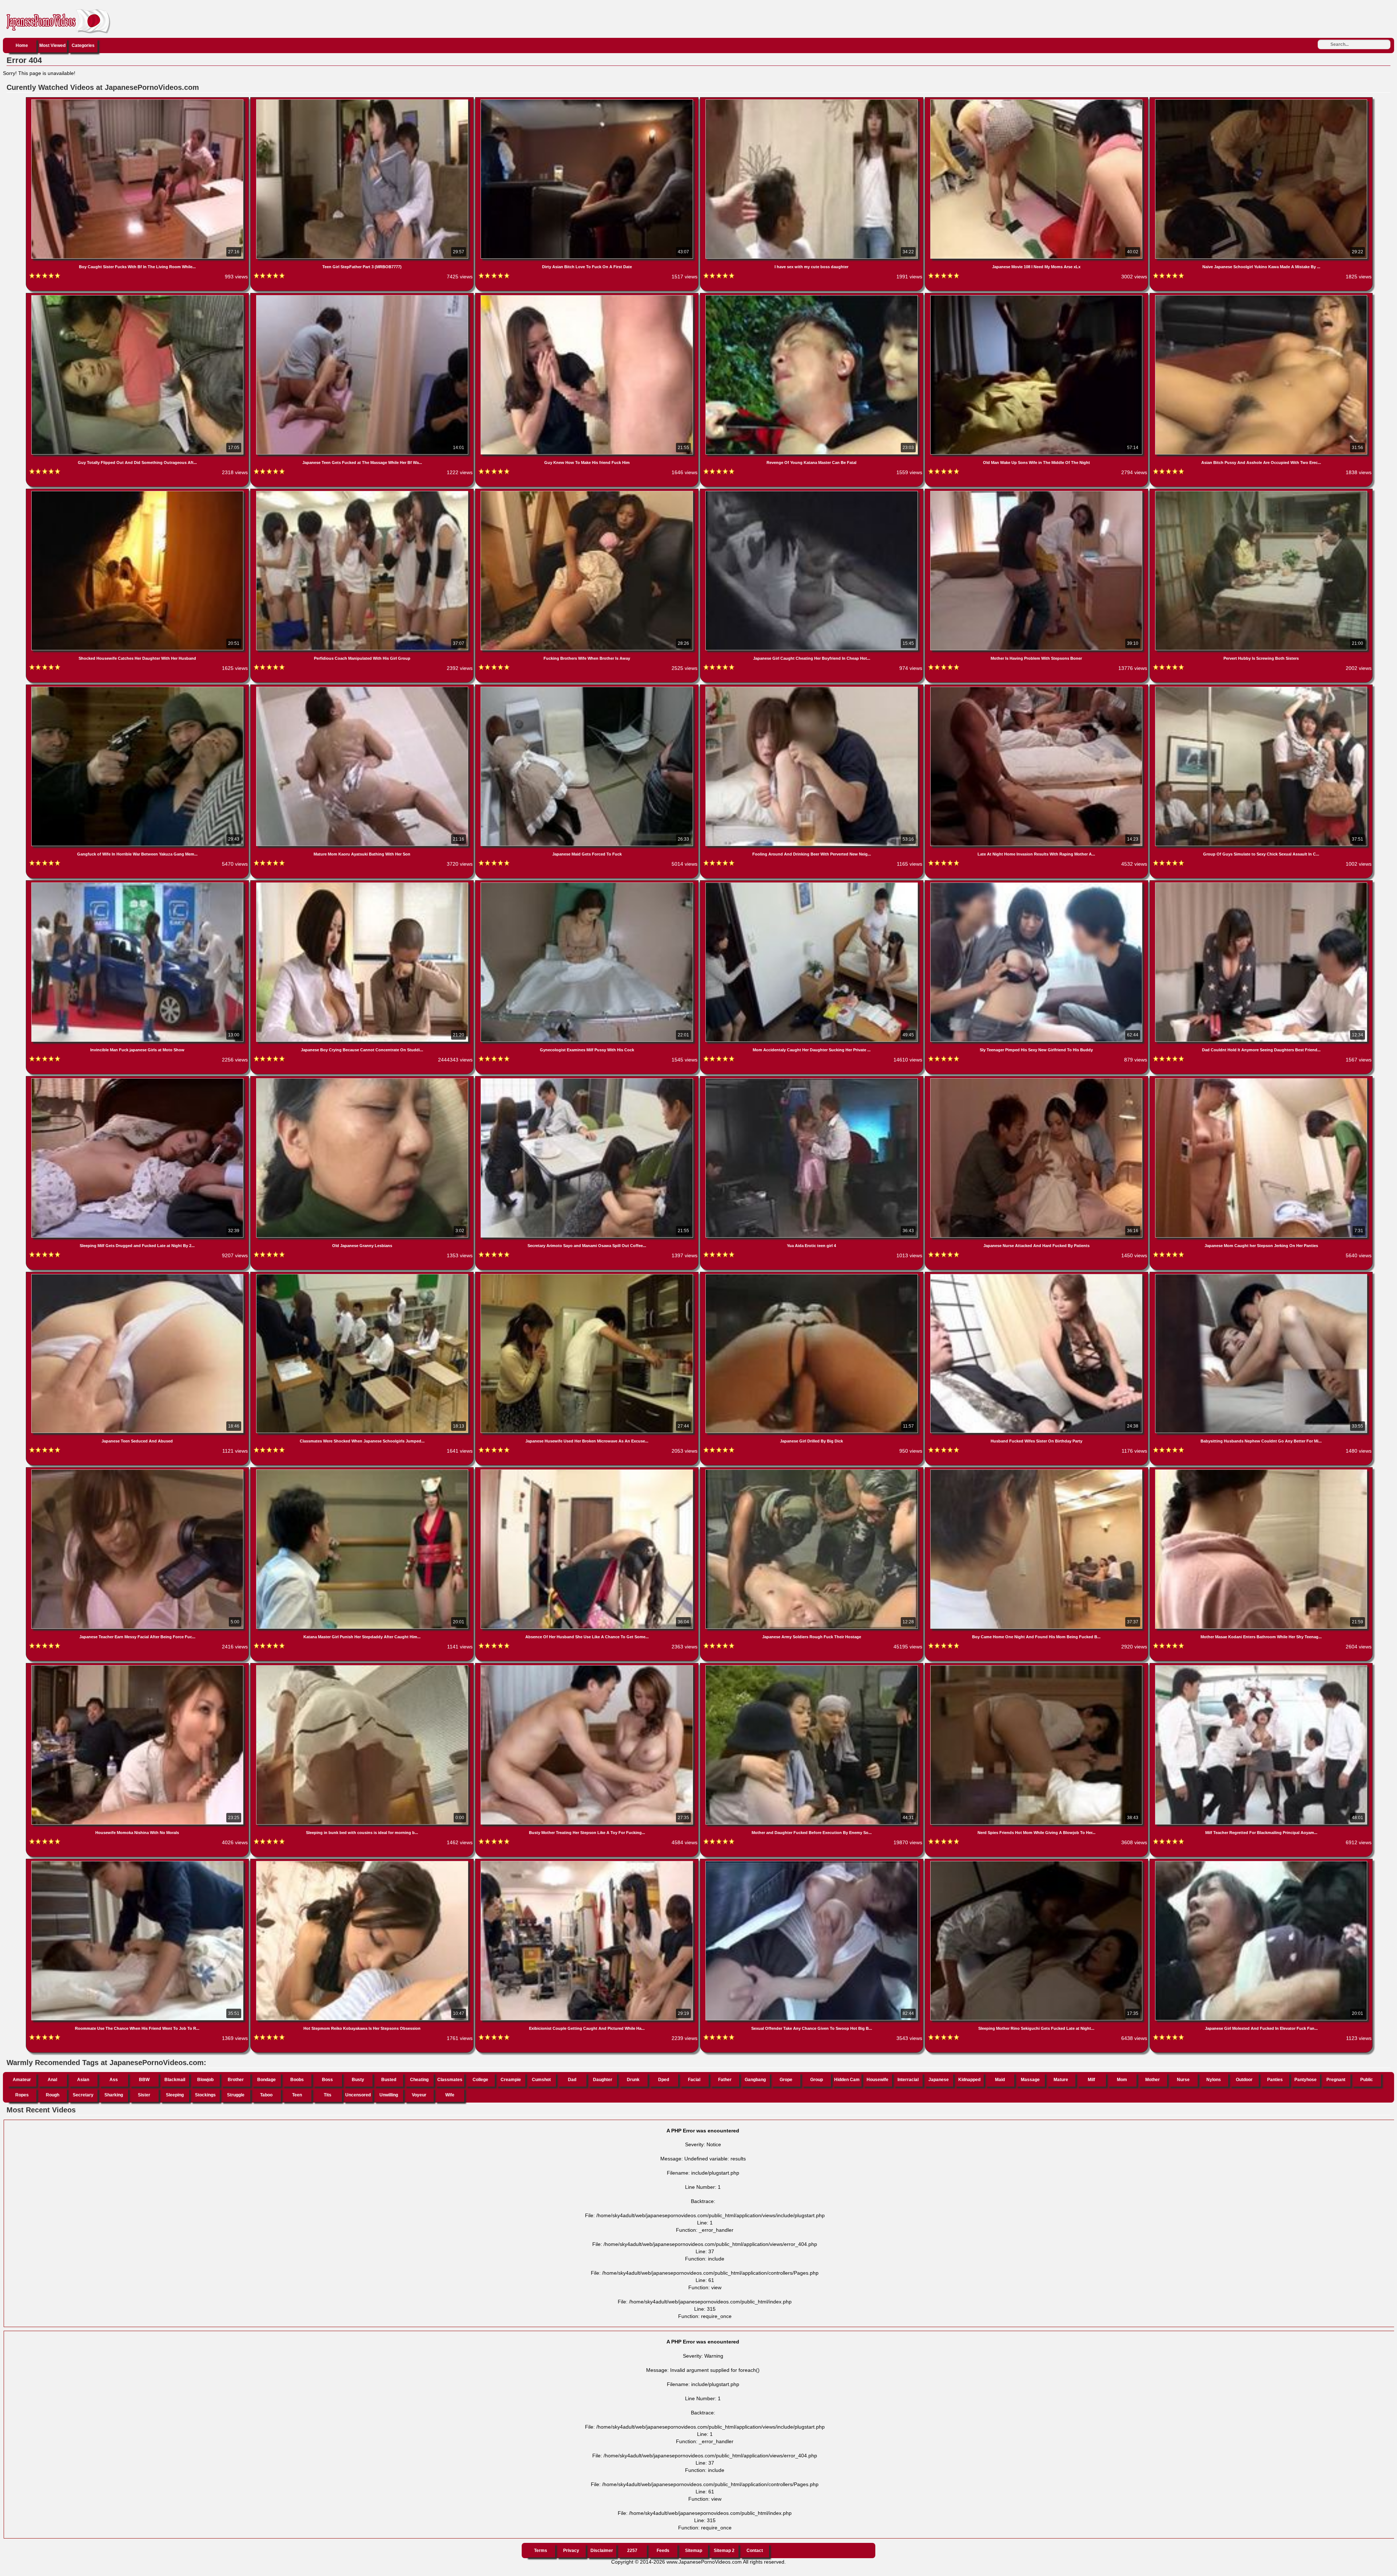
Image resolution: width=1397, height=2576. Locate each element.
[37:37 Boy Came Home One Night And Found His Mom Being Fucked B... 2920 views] (1037, 1471)
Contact (755, 2551)
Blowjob (205, 2080)
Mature (1061, 2080)
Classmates (450, 2080)
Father (725, 2080)
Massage (1030, 2080)
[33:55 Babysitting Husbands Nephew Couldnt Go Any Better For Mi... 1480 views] (1261, 1275)
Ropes (22, 2095)
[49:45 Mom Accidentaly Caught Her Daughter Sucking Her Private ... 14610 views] (812, 884)
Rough (53, 2095)
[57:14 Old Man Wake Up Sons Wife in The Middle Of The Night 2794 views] (1037, 297)
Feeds (663, 2551)
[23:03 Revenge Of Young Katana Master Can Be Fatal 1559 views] (812, 297)
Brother (236, 2080)
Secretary (83, 2095)
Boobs (297, 2080)
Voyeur (419, 2095)
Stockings (205, 2095)
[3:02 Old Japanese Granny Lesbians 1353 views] (363, 1080)
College (480, 2080)
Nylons (1214, 2080)
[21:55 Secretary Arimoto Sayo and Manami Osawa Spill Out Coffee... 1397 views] (588, 1080)
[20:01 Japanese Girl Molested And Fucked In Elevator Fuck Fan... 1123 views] (1261, 1862)
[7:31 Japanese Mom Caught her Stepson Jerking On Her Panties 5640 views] (1261, 1080)
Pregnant (1336, 2080)
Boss (327, 2080)
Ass (114, 2080)
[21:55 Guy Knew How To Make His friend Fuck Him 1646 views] (588, 297)
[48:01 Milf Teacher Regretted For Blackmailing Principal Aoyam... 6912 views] (1261, 1667)
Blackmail (175, 2080)
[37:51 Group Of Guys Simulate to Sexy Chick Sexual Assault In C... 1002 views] (1261, 688)
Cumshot (541, 2080)
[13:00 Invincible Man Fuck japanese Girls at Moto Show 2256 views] (138, 884)
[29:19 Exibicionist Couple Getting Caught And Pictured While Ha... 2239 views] (588, 1862)
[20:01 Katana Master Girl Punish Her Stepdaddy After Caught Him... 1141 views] (363, 1471)
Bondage (266, 2080)
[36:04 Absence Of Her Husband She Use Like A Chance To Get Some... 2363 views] (588, 1471)
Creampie (511, 2080)
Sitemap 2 (724, 2551)
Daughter (603, 2080)
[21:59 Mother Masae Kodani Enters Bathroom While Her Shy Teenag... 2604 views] (1261, 1471)
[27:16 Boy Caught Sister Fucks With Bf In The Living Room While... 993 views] (138, 101)
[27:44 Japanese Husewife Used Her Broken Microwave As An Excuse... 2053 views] (588, 1275)
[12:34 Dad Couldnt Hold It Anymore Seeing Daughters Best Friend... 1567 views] (1261, 884)
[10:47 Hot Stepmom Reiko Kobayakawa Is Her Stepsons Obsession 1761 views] (363, 1862)
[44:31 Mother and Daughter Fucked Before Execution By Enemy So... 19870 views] (812, 1667)
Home (22, 45)
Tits (328, 2095)
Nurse (1183, 2080)
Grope (786, 2080)
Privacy (571, 2551)
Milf (1091, 2080)
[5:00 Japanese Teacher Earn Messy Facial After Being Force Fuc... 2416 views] (138, 1471)
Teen (297, 2095)
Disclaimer (602, 2551)
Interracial (908, 2080)
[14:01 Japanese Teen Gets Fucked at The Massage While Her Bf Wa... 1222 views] (363, 297)
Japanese (939, 2080)
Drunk (633, 2080)
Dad (572, 2080)
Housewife (877, 2080)
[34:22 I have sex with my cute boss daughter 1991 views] (812, 101)
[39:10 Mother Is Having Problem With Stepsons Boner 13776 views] (1037, 492)
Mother (1153, 2080)
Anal (52, 2080)
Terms (541, 2551)
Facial (694, 2080)
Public (1367, 2080)
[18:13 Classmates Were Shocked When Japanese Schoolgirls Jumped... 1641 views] (363, 1275)
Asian (83, 2080)
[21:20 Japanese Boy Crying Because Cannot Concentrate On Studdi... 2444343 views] (363, 884)
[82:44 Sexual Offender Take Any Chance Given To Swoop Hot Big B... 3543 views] (812, 1862)
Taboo (266, 2095)
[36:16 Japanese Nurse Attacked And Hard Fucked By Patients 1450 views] (1037, 1080)
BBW (144, 2080)
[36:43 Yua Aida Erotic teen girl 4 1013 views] (812, 1080)
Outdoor (1244, 2080)
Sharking (114, 2095)
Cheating (419, 2080)
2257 (632, 2551)
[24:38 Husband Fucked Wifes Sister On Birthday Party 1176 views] (1037, 1275)
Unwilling (389, 2095)
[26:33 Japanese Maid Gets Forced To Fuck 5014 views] (588, 688)
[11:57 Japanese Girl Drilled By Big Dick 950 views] (812, 1275)
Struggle (236, 2095)
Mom (1122, 2080)
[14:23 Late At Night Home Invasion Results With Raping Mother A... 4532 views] (1037, 688)
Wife (450, 2095)
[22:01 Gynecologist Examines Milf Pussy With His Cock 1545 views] (588, 884)
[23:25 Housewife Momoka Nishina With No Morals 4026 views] (138, 1667)
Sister (144, 2095)
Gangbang (755, 2080)
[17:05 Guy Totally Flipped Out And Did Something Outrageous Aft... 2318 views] (138, 297)
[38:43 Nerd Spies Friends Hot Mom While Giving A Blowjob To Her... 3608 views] (1037, 1667)
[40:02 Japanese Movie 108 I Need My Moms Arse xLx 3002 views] (1037, 101)
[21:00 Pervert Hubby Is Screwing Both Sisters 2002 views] (1261, 492)
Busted (389, 2080)
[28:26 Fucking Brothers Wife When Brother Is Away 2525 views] (588, 492)
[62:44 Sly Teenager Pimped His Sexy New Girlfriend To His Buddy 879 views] (1037, 884)
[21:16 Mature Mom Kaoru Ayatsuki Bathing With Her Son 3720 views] (363, 688)
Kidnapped (969, 2080)
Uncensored (358, 2095)
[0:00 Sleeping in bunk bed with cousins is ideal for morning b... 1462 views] (363, 1667)
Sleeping (175, 2095)
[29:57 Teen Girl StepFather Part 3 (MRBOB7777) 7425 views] (363, 101)
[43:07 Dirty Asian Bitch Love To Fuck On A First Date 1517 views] (588, 101)
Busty (358, 2080)
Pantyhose (1306, 2080)
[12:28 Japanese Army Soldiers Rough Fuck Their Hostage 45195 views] (812, 1471)
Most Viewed (52, 45)
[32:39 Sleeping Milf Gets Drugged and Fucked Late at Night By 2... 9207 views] (138, 1080)
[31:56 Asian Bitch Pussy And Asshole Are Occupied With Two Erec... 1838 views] (1261, 297)
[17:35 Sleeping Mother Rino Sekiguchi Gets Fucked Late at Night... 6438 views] (1037, 1862)
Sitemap (694, 2551)
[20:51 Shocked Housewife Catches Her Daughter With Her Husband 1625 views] (138, 492)
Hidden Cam (847, 2080)
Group (817, 2080)
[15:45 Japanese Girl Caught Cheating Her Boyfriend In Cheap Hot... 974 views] (812, 492)
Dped (664, 2080)
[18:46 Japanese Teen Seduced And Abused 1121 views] (138, 1275)
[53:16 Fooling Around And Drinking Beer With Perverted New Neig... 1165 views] (812, 688)
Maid (1000, 2080)
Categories (83, 45)
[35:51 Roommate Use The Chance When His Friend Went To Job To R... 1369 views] (138, 1862)
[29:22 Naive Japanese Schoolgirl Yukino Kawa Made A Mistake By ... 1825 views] (1261, 101)
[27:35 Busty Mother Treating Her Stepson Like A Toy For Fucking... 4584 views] (588, 1667)
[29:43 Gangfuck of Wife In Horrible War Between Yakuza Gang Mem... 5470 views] (138, 688)
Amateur (22, 2080)
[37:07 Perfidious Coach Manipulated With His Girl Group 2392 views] (363, 492)
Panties (1275, 2080)
